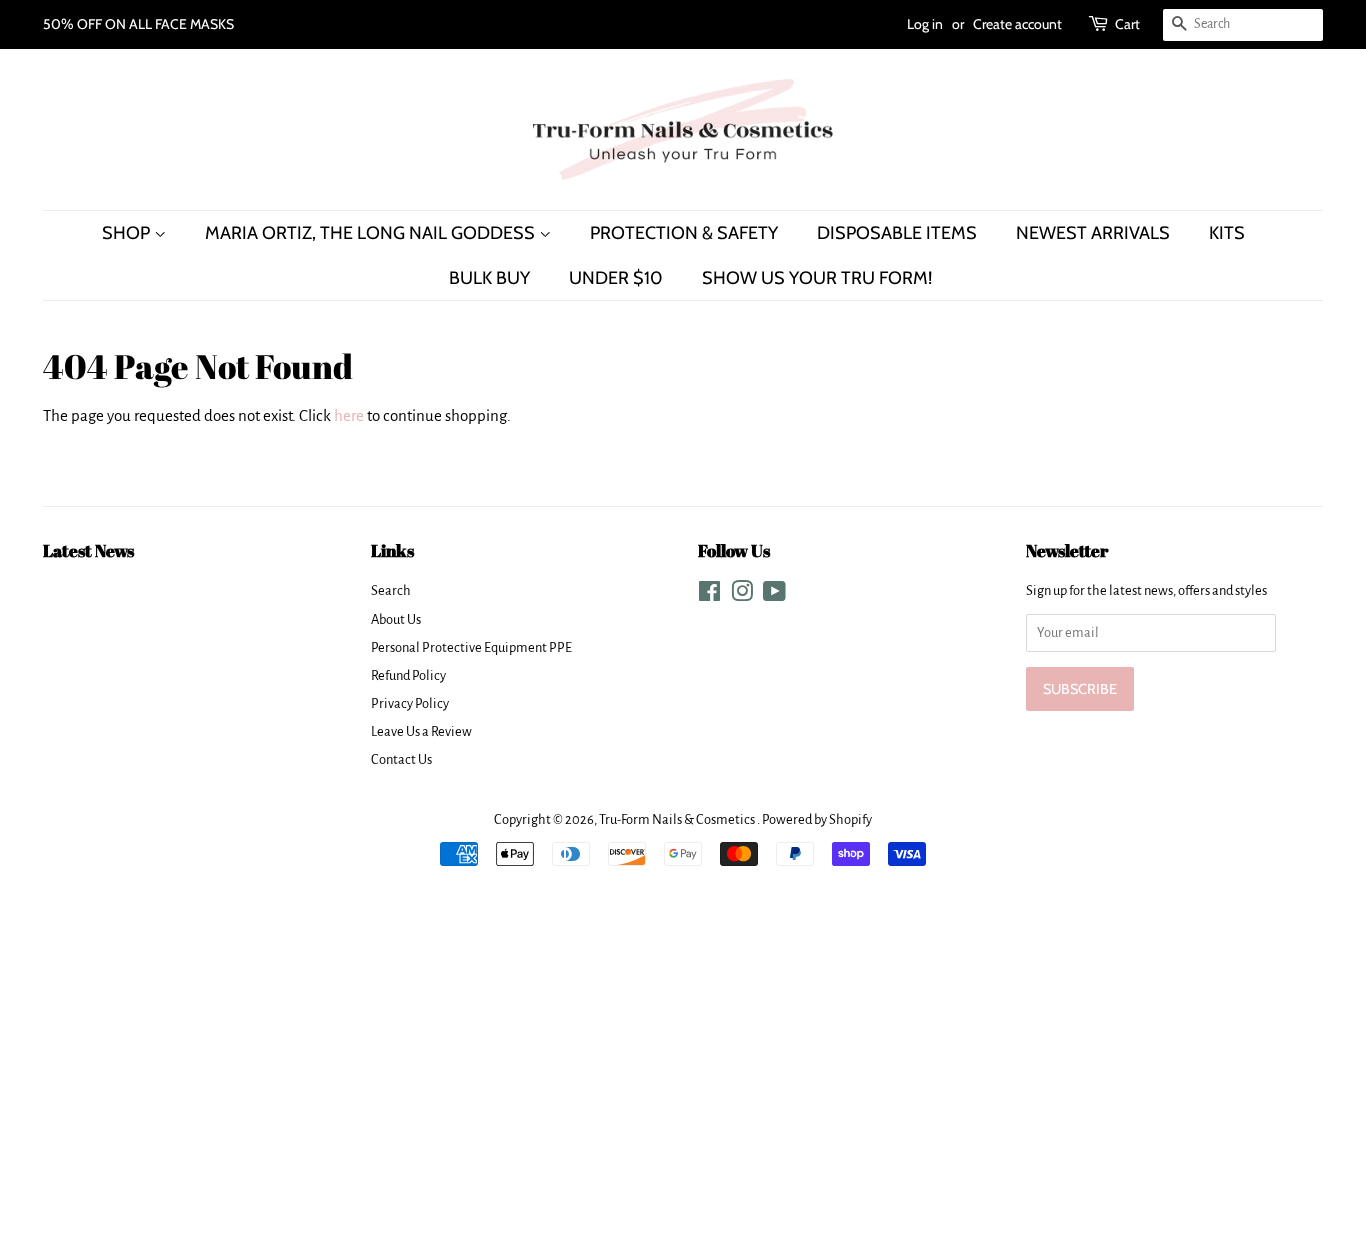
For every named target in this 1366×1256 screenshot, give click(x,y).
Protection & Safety (684, 232)
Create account (1017, 24)
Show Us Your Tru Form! (817, 277)
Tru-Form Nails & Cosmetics (678, 819)
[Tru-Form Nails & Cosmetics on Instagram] (742, 595)
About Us (396, 619)
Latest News (88, 550)
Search (391, 590)
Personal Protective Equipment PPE (471, 647)
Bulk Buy (489, 277)
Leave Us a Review (421, 731)
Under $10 (616, 277)
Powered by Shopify (817, 819)
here (349, 415)
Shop (128, 232)
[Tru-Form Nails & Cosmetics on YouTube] (774, 595)
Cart (1127, 24)
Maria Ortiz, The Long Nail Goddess (372, 232)
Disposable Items (897, 232)
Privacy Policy (410, 703)
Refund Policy (408, 675)
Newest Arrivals (1093, 232)
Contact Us (401, 759)
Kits (1227, 232)
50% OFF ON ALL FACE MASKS (138, 24)
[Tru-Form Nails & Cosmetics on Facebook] (709, 595)
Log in (925, 24)
